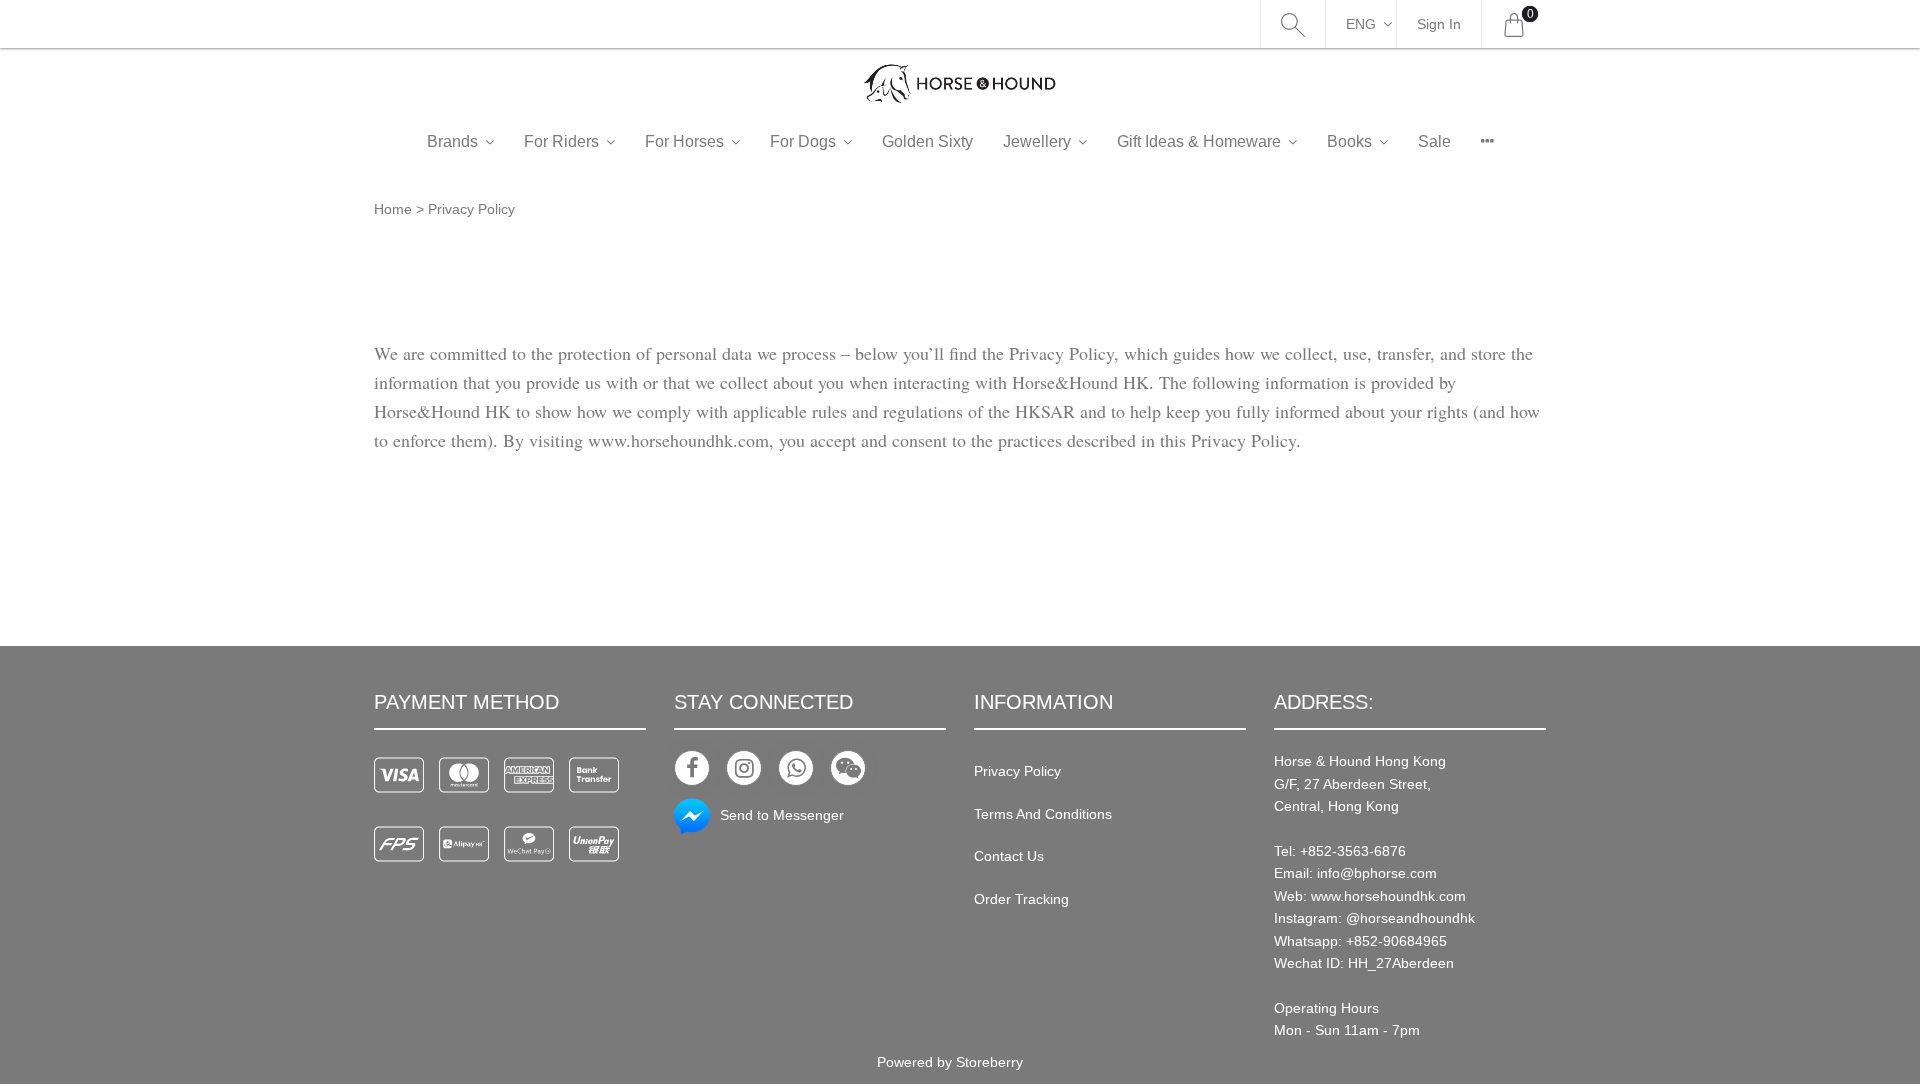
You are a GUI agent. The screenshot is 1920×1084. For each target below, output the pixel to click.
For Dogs (803, 141)
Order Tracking (1021, 899)
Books (1349, 141)
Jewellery (1037, 141)
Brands (452, 141)
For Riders (561, 141)
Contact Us (1009, 856)
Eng (1361, 24)
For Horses (684, 141)
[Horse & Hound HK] (960, 83)
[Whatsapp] (796, 768)
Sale (1434, 141)
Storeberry (989, 1062)
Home (393, 209)
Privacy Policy (1017, 771)
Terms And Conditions (1043, 814)
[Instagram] (744, 768)
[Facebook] (692, 768)
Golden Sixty (927, 141)
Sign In (1439, 24)
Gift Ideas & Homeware (1199, 141)
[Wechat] (848, 768)
